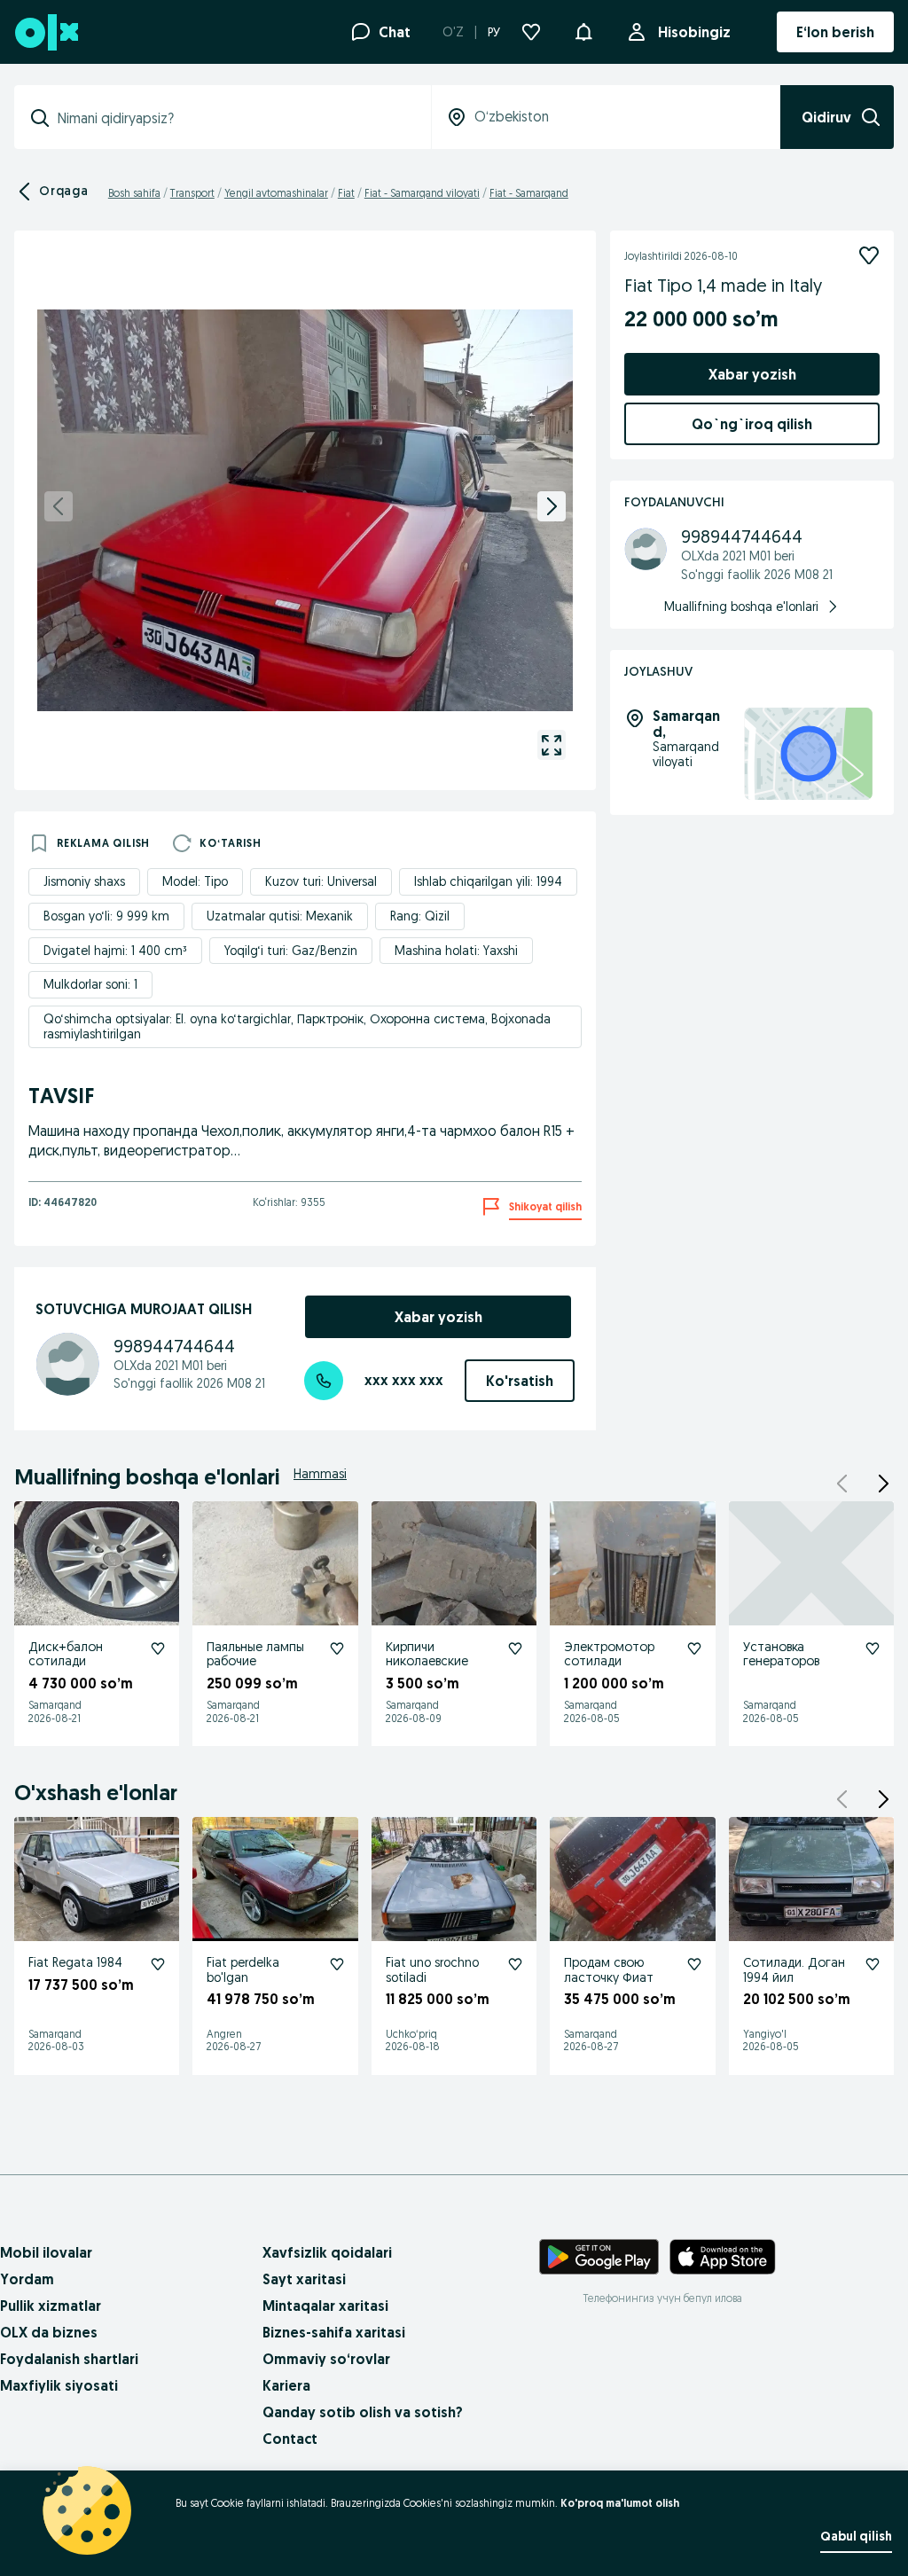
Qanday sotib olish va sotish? (363, 2412)
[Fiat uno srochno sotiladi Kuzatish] (515, 1964)
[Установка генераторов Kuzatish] (873, 1648)
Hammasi (320, 1474)
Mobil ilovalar (46, 2252)
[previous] (59, 506)
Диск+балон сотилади (66, 1654)
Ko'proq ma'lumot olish (620, 2503)
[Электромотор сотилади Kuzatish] (694, 1648)
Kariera (286, 2385)
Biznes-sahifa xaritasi (334, 2332)
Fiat (346, 193)
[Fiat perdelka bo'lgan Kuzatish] (337, 1964)
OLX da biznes (49, 2332)
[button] (583, 30)
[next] (552, 506)
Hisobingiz (694, 32)
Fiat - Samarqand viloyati (422, 193)
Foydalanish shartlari (69, 2359)
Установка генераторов (781, 1654)
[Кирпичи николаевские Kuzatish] (515, 1648)
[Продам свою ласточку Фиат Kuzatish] (694, 1964)
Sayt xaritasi (304, 2279)
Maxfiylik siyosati (59, 2385)
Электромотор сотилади (609, 1654)
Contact (290, 2439)
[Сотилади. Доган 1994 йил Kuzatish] (873, 1964)
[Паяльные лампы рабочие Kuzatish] (337, 1648)
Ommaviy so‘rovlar (326, 2359)
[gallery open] (552, 745)
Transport (192, 193)
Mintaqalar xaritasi (325, 2306)
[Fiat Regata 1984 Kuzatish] (158, 1964)
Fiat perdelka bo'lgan (243, 1970)
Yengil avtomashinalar (276, 193)
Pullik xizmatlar (51, 2306)
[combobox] (233, 118)
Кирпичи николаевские (427, 1654)
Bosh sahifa (134, 193)
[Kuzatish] (869, 255)
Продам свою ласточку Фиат (609, 1970)
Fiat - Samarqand (529, 193)
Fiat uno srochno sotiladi (432, 1970)
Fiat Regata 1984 (75, 1962)
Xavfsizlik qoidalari (327, 2252)
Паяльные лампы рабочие (255, 1654)
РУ (494, 32)
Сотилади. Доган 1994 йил (794, 1970)
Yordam (27, 2279)
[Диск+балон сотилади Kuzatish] (158, 1648)
